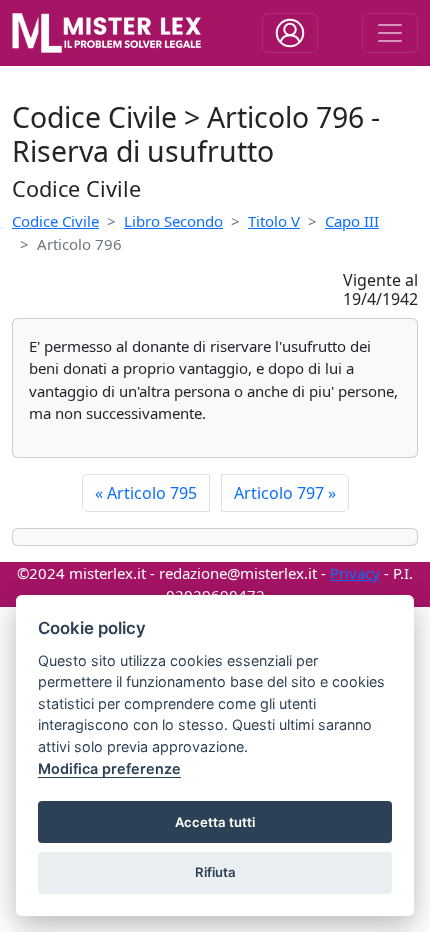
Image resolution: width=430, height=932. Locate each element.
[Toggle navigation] (290, 33)
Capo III (352, 221)
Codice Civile (55, 221)
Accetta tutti (215, 822)
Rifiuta (215, 872)
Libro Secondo (173, 221)
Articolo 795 (146, 493)
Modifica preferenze (109, 768)
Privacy (355, 573)
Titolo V (274, 221)
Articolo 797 (285, 493)
